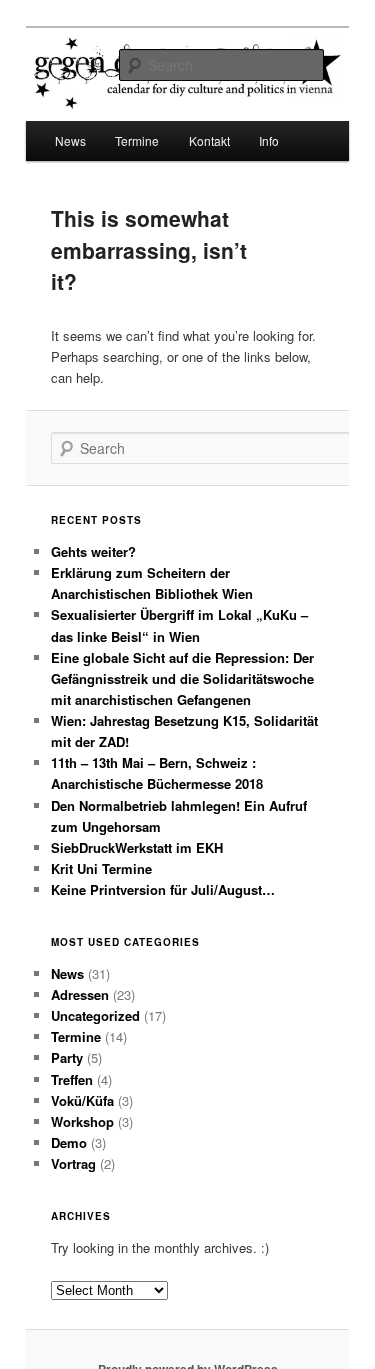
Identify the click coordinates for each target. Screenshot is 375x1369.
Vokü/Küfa (82, 1100)
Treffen (72, 1079)
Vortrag (73, 1163)
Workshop (82, 1121)
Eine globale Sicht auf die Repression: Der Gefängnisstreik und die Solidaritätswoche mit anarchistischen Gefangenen (182, 678)
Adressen (80, 994)
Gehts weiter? (93, 551)
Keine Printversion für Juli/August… (163, 889)
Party (67, 1057)
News (70, 140)
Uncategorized (95, 1015)
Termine (76, 1036)
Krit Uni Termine (101, 868)
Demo (69, 1142)
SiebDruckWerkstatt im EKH (137, 847)
